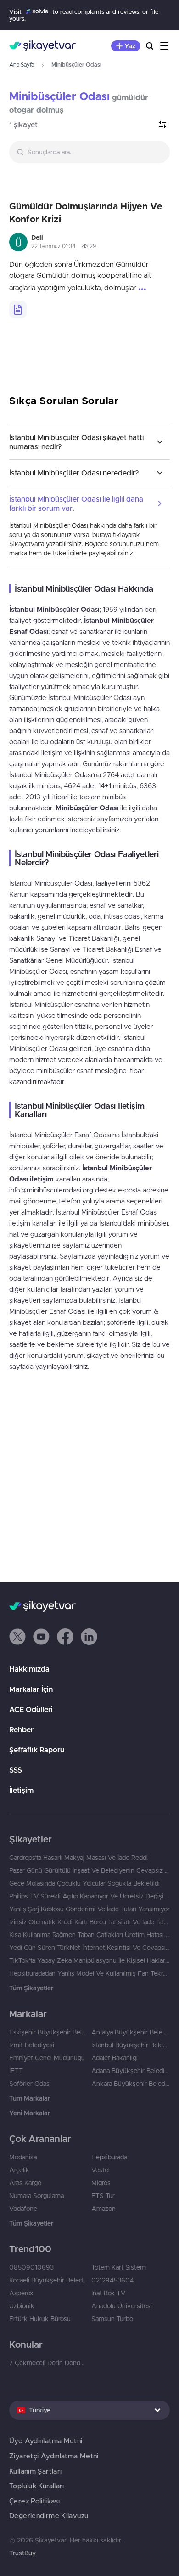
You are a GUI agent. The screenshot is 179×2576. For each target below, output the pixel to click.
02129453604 (113, 2280)
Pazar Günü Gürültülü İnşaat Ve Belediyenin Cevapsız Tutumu (89, 1870)
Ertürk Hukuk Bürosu (40, 2319)
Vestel (101, 2170)
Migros (101, 2183)
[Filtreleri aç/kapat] (162, 124)
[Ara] (150, 46)
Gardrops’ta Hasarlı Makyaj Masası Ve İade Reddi (78, 1858)
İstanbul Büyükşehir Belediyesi (131, 2045)
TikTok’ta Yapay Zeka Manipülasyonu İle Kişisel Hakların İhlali (89, 1960)
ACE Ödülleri (31, 1709)
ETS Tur (103, 2196)
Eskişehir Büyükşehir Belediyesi (48, 2032)
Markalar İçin (31, 1689)
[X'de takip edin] (17, 1637)
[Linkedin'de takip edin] (89, 1637)
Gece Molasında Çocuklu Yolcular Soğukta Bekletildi (84, 1883)
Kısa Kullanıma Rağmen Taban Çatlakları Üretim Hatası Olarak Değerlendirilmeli (89, 1935)
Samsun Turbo (112, 2319)
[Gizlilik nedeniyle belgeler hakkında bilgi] (18, 310)
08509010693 (31, 2267)
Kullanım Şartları (35, 2471)
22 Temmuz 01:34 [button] (53, 246)
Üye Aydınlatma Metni (46, 2441)
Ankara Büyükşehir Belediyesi (131, 2084)
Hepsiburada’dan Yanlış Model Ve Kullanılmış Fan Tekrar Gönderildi (89, 1973)
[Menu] (164, 46)
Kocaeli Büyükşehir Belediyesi (48, 2280)
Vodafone (23, 2209)
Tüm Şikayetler (31, 1988)
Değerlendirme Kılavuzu (49, 2516)
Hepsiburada (109, 2157)
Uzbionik (22, 2306)
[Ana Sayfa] (42, 46)
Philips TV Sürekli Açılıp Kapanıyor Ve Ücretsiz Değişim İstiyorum (89, 1896)
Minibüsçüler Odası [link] (59, 96)
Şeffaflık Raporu (37, 1750)
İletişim (21, 1790)
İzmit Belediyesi (32, 2045)
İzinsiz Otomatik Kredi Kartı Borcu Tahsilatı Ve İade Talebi (89, 1922)
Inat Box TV (108, 2293)
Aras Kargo (25, 2183)
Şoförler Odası (30, 2084)
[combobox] (89, 152)
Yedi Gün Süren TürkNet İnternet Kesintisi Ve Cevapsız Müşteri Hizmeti (89, 1948)
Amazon (103, 2209)
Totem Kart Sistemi (119, 2267)
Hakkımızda (29, 1669)
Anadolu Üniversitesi (122, 2306)
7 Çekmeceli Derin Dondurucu (48, 2363)
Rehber (21, 1729)
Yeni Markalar (30, 2113)
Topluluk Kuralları (37, 2486)
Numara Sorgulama (36, 2196)
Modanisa (23, 2157)
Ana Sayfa (22, 65)
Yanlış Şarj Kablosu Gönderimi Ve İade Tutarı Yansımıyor (89, 1909)
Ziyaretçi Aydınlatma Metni (54, 2456)
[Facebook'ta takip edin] (65, 1637)
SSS (16, 1770)
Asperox (21, 2293)
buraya (102, 535)
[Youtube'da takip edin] (41, 1637)
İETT (16, 2071)
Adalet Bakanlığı (115, 2058)
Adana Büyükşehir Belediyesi (131, 2071)
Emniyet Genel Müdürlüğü (47, 2058)
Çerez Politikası (34, 2501)
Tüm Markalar (30, 2098)
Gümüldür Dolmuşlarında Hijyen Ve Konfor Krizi (86, 212)
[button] (17, 1637)
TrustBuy (22, 2553)
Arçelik (19, 2170)
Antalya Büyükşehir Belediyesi (131, 2032)
